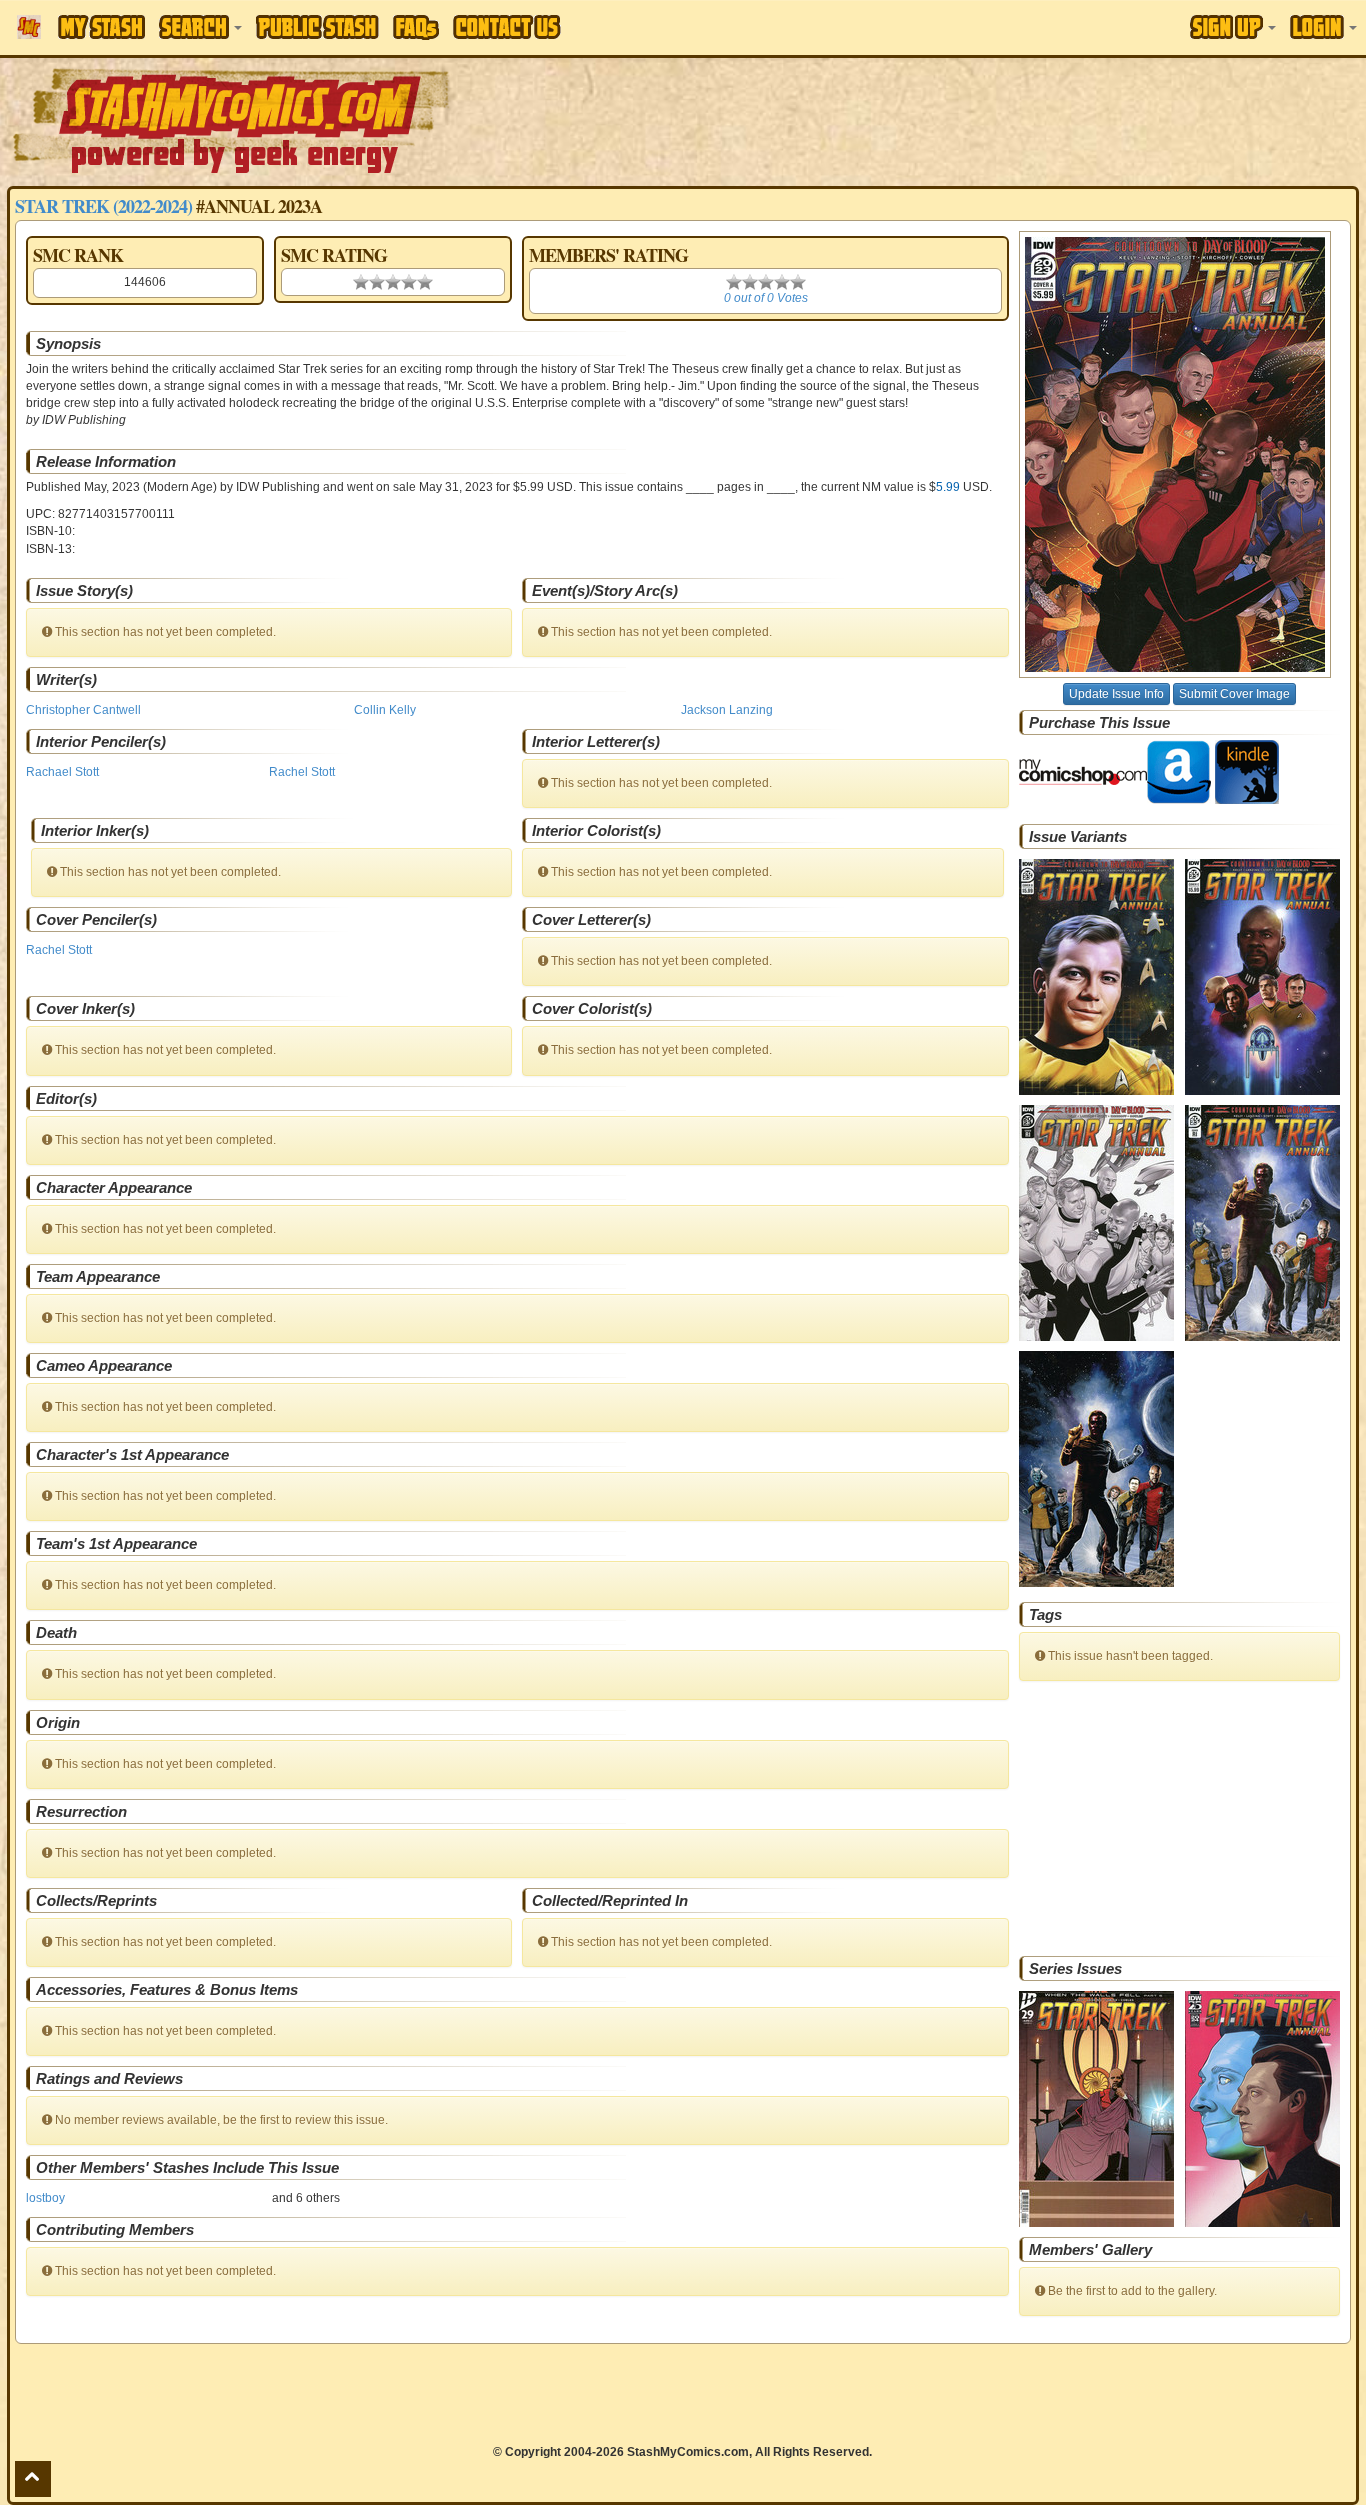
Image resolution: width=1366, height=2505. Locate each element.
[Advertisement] (965, 120)
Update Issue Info (1116, 694)
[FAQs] (416, 27)
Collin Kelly (385, 710)
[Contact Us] (507, 27)
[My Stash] (101, 27)
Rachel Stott (302, 772)
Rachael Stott (62, 772)
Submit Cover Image (1234, 694)
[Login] (1323, 27)
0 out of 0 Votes (766, 298)
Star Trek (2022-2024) (103, 206)
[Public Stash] (317, 27)
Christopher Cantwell (83, 710)
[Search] (200, 27)
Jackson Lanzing (727, 710)
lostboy (45, 2198)
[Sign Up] (1233, 27)
